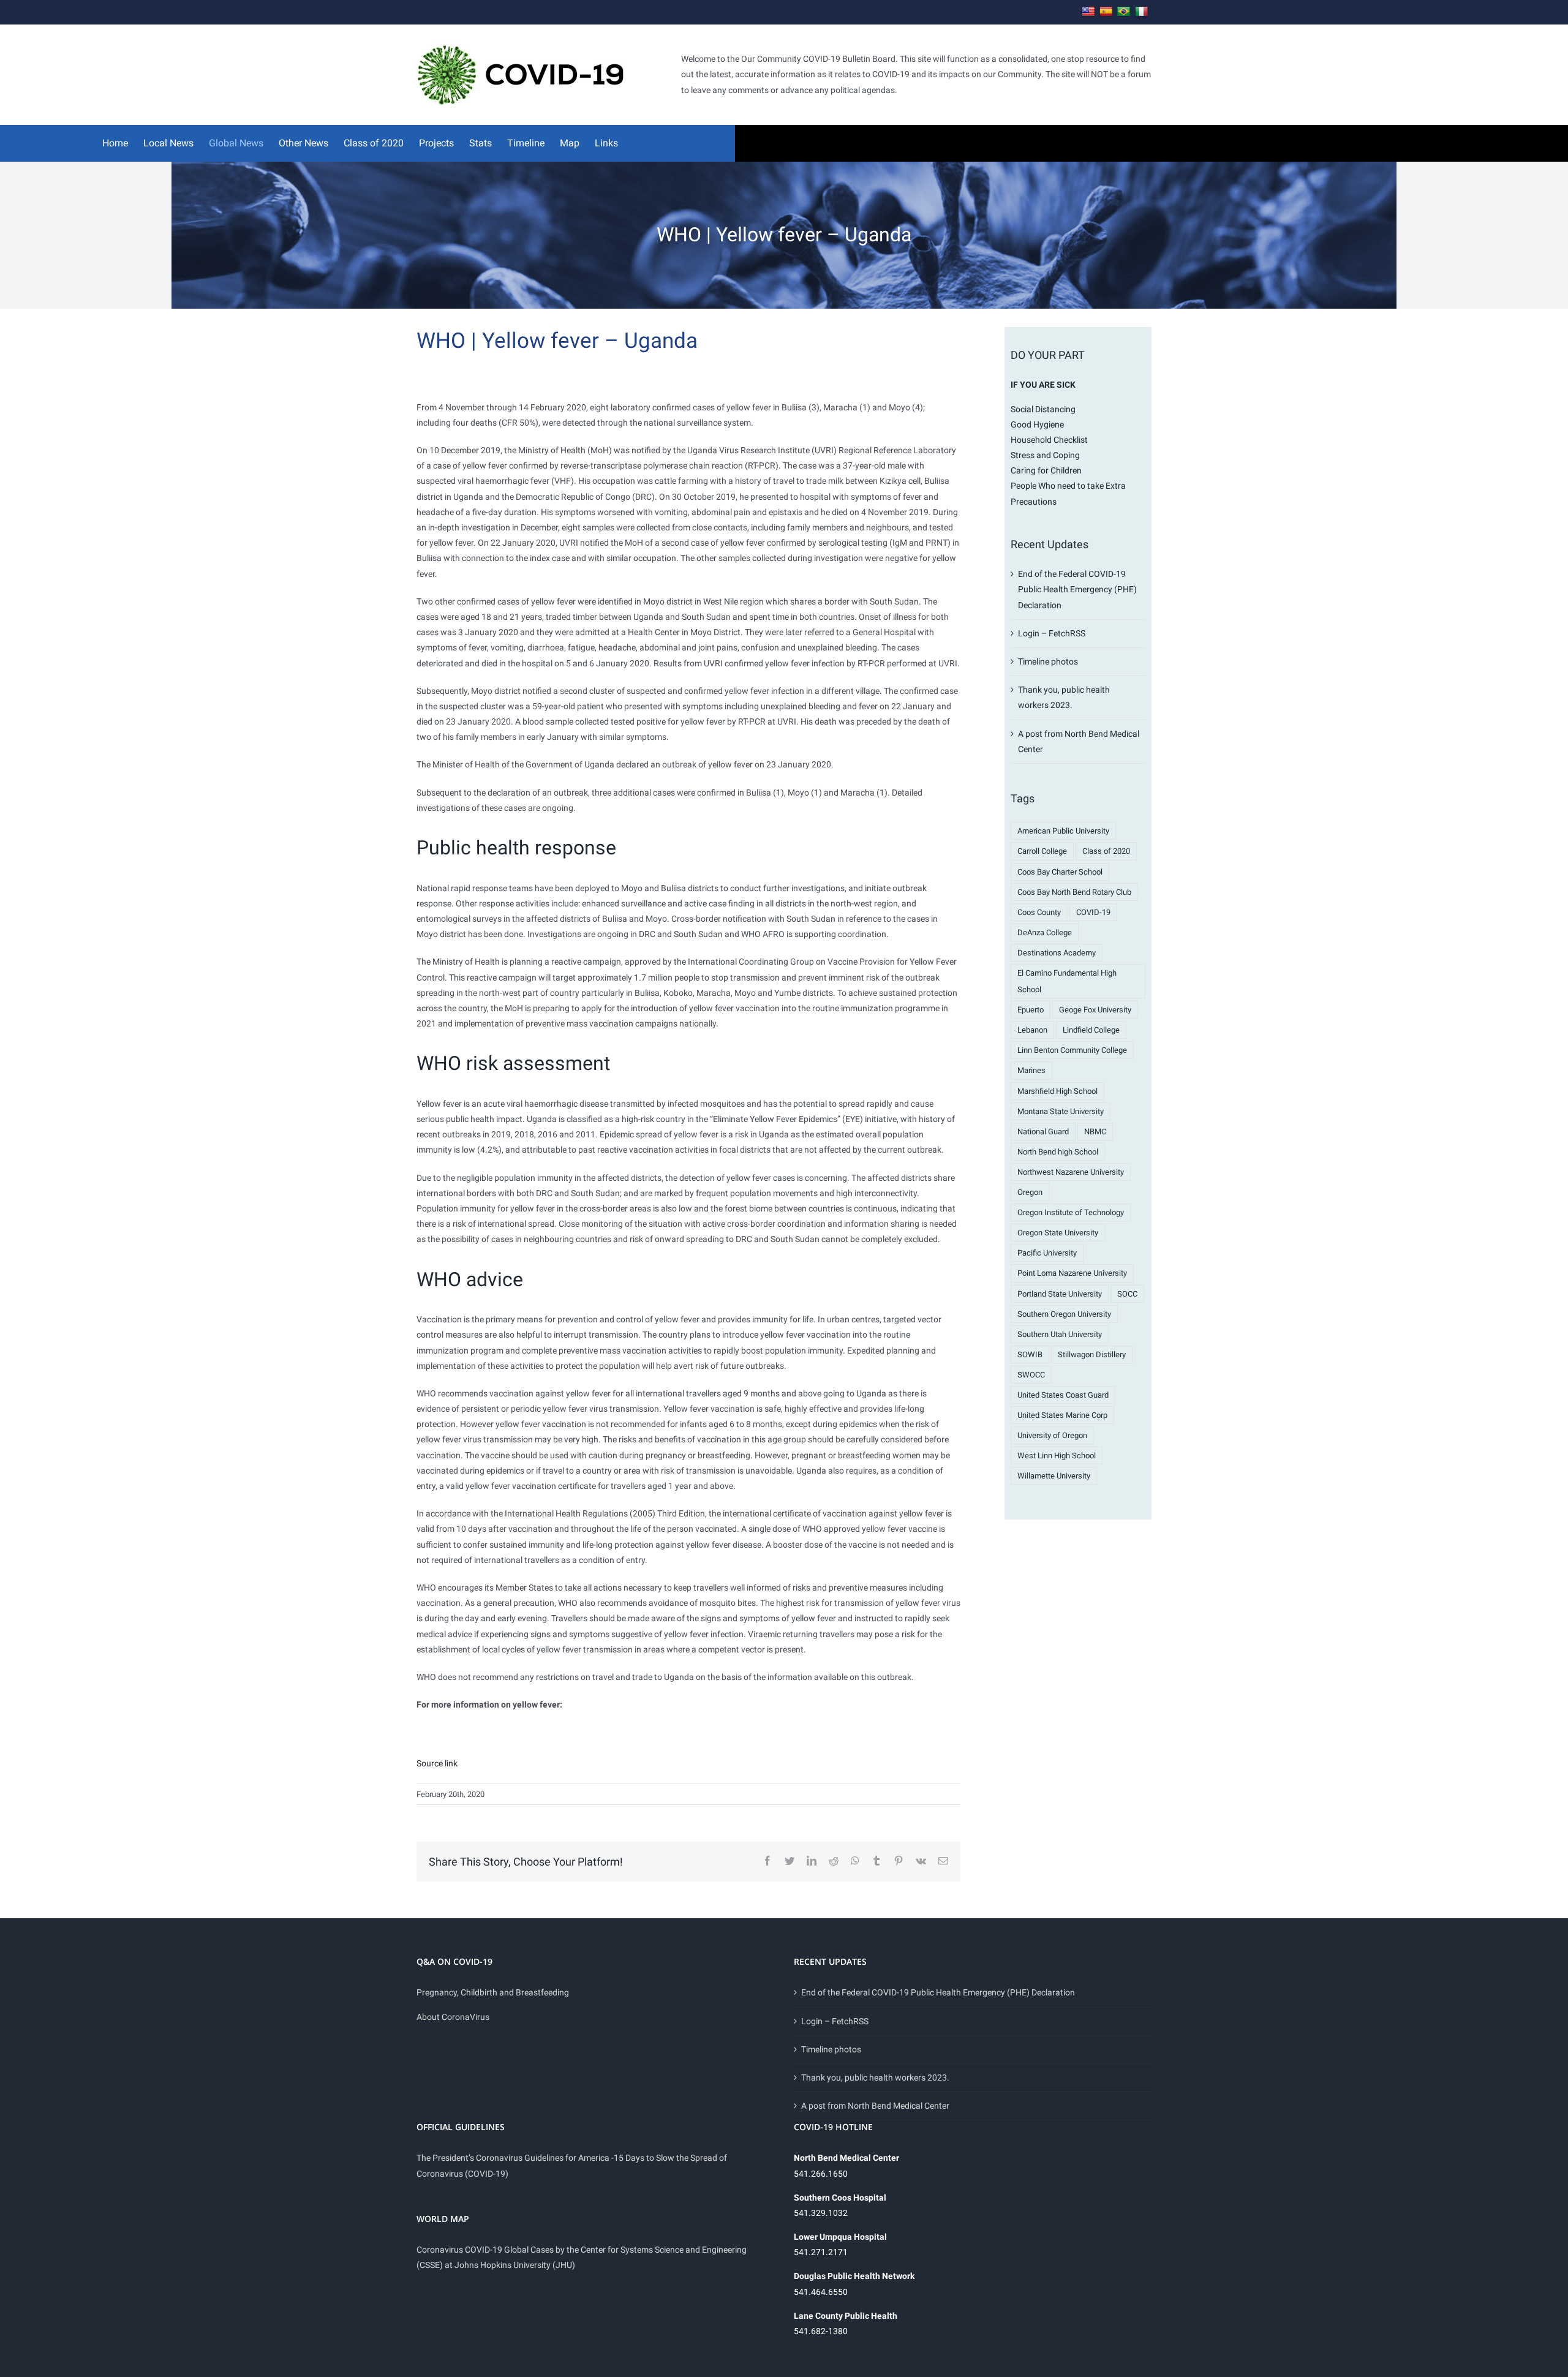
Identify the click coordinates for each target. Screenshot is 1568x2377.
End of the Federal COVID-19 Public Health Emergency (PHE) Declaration (1077, 589)
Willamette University (1054, 1476)
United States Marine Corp (1062, 1415)
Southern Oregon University (1064, 1314)
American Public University (1063, 831)
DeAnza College (1045, 932)
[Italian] (1142, 12)
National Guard (1043, 1132)
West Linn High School (1057, 1456)
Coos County (1039, 912)
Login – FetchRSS (1052, 633)
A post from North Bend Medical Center (875, 2106)
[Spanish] (1106, 12)
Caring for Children (1046, 470)
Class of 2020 (1106, 851)
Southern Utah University (1060, 1334)
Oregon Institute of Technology (1071, 1212)
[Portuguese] (1124, 12)
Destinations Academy (1057, 953)
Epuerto (1031, 1010)
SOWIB (1030, 1354)
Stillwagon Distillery (1092, 1354)
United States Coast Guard (1063, 1395)
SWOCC (1031, 1375)
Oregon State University (1058, 1233)
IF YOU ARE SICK (1043, 385)
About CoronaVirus (453, 2017)
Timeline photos (1048, 661)
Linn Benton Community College (1072, 1050)
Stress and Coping (1045, 455)
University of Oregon (1052, 1435)
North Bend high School (1058, 1152)
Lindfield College (1091, 1030)
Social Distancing (1043, 409)
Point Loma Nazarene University (1072, 1273)
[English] (1088, 12)
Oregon (1030, 1192)
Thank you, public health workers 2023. (875, 2078)
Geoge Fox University (1095, 1010)
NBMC (1095, 1132)
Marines (1031, 1070)
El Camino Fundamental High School (1067, 981)
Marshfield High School (1057, 1091)
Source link (437, 1763)
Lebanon (1032, 1030)
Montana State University (1061, 1111)
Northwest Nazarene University (1071, 1172)
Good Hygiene (1037, 424)
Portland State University (1060, 1294)
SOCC (1127, 1294)
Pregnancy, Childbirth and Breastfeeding (493, 1992)
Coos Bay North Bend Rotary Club (1074, 892)
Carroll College (1042, 851)
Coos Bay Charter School (1060, 872)
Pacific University (1047, 1253)
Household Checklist (1049, 440)
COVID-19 (1093, 912)
